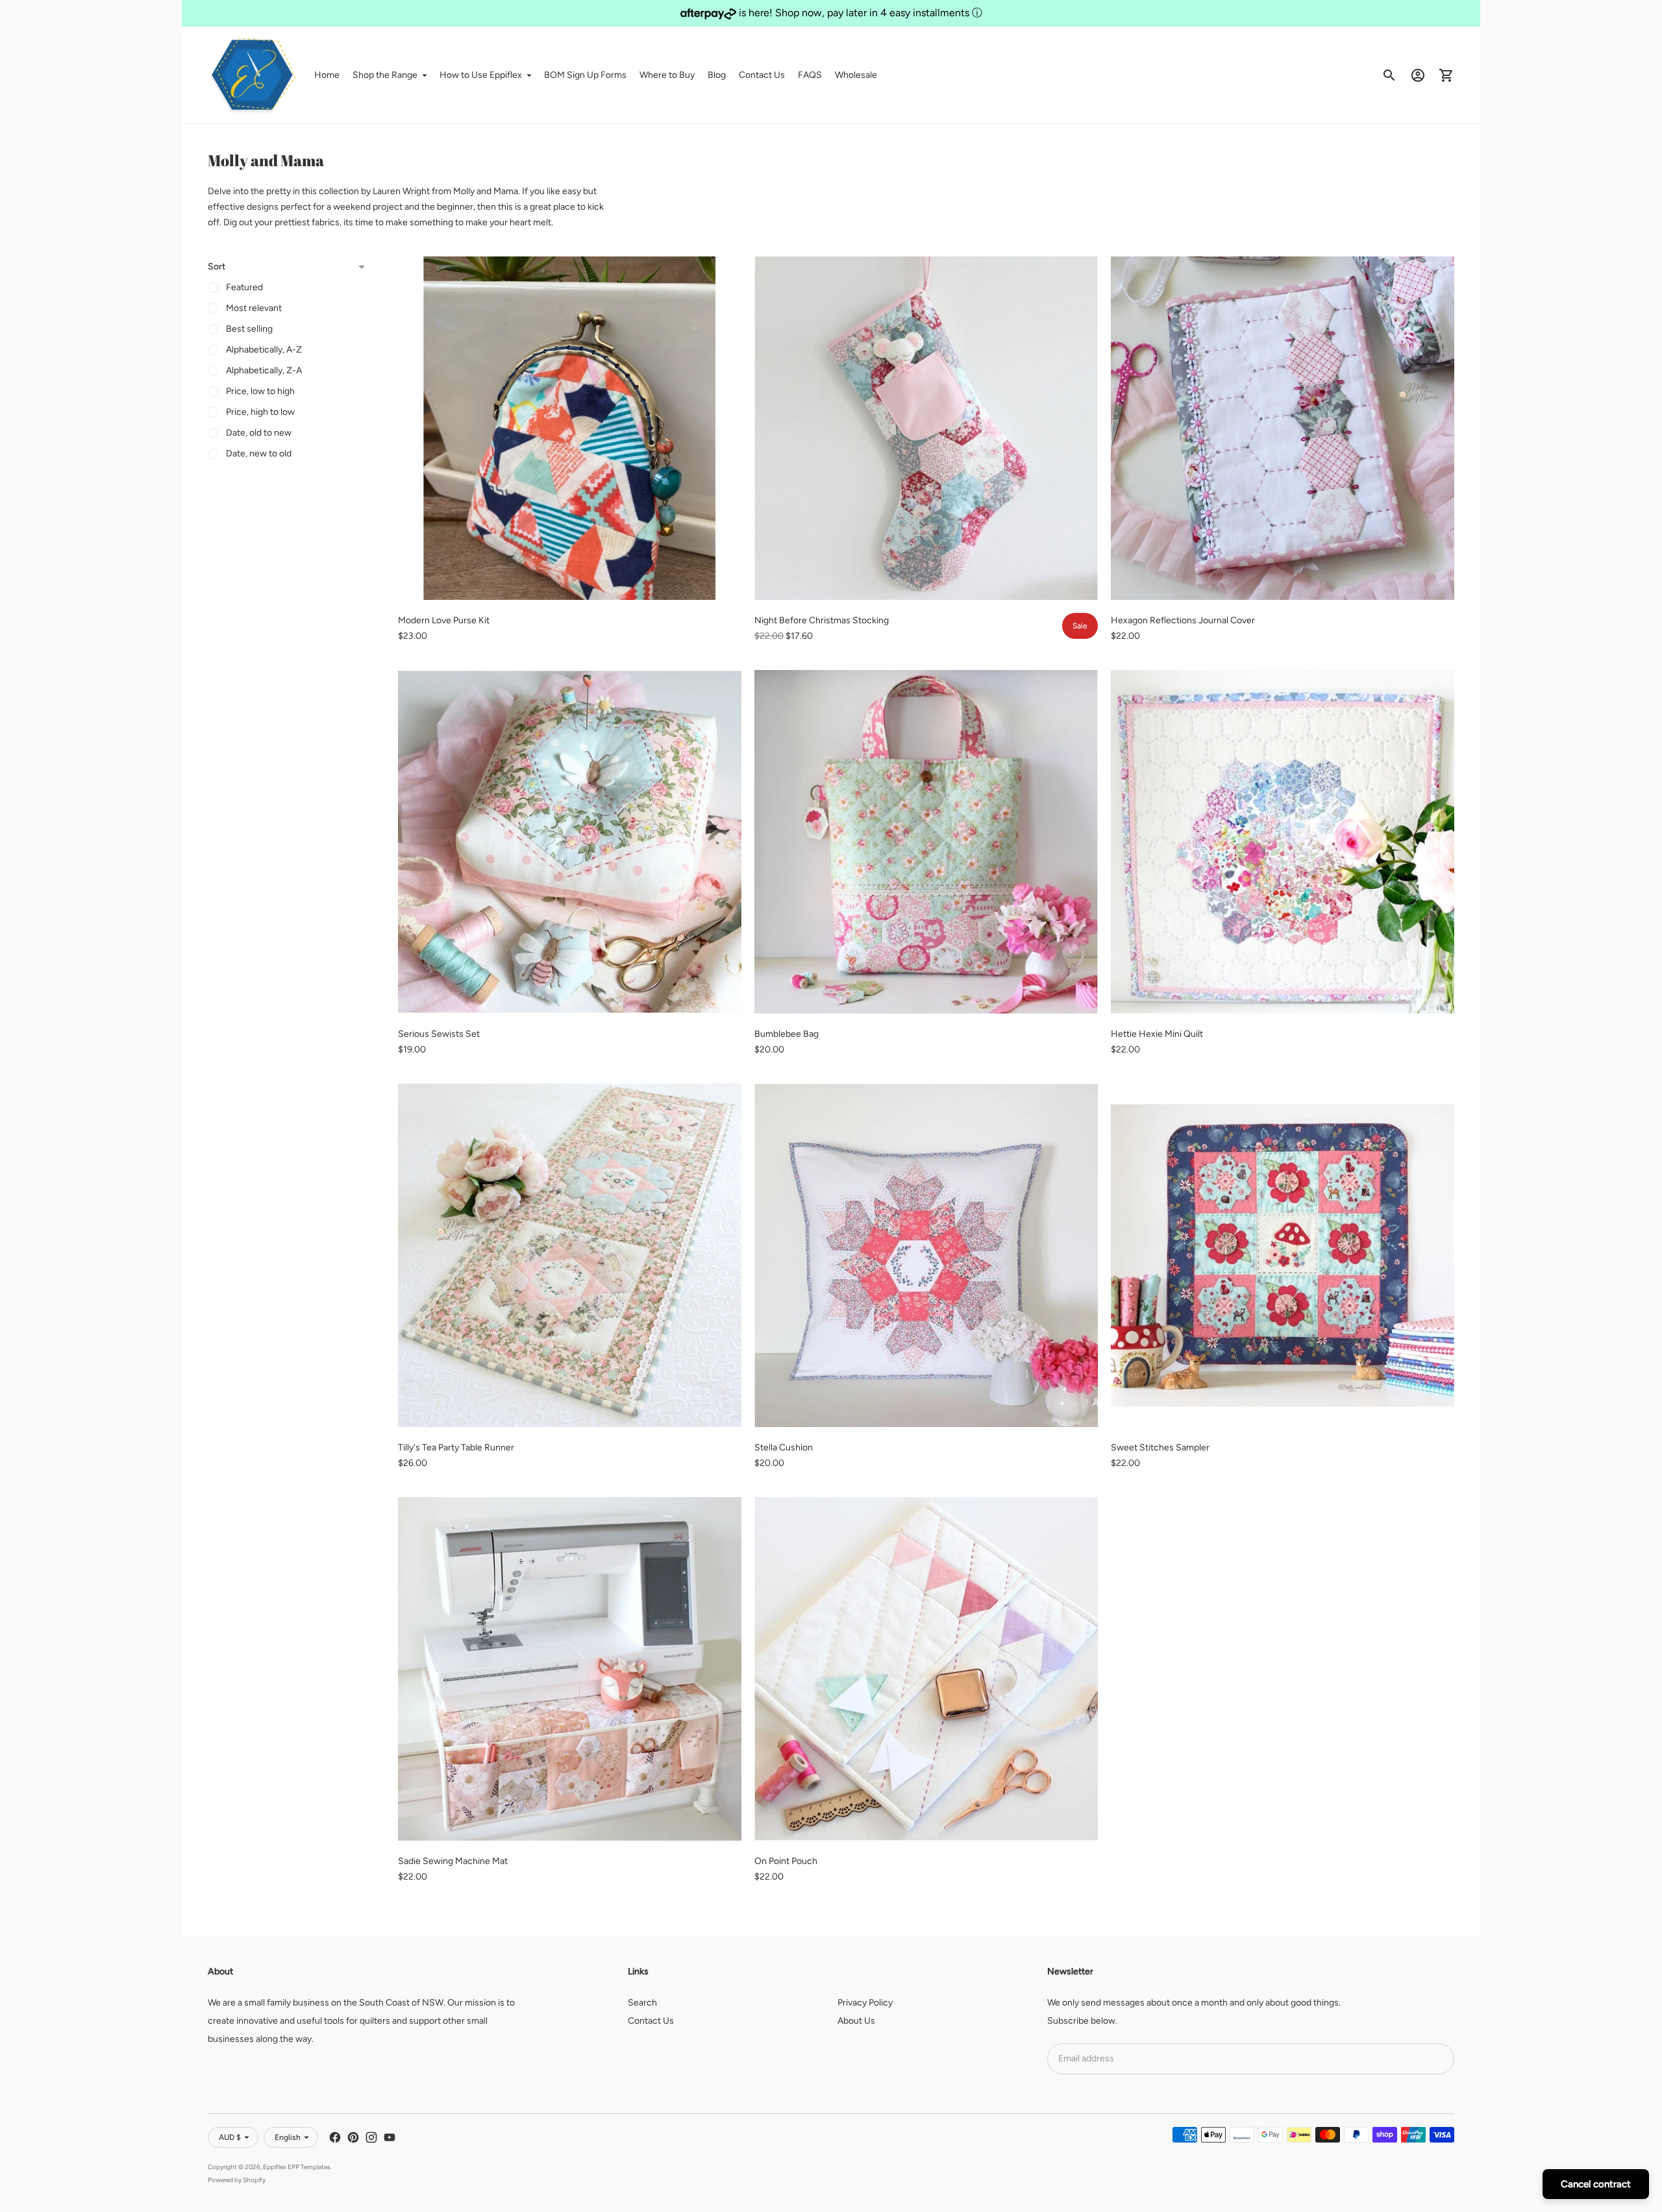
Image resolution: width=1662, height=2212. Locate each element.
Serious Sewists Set (439, 1034)
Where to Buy (667, 75)
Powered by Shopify (237, 2180)
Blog (717, 75)
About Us (856, 2021)
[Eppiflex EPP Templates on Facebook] (335, 2137)
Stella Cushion (784, 1448)
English (288, 2137)
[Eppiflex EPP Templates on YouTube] (390, 2137)
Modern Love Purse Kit (444, 620)
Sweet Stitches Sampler (1160, 1448)
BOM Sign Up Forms (585, 75)
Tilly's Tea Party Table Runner (456, 1448)
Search (642, 2003)
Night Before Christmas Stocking (822, 620)
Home (327, 75)
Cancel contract (1596, 2184)
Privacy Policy (865, 2003)
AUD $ (230, 2137)
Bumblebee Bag (787, 1034)
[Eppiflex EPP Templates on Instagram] (371, 2137)
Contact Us (762, 75)
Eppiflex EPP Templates (297, 2167)
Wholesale (856, 75)
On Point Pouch (786, 1861)
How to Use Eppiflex (481, 75)
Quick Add (570, 581)
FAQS (810, 75)
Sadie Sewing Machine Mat (453, 1861)
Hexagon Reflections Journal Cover (1183, 620)
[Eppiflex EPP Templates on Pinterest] (353, 2137)
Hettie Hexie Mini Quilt (1157, 1034)
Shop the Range (385, 75)
